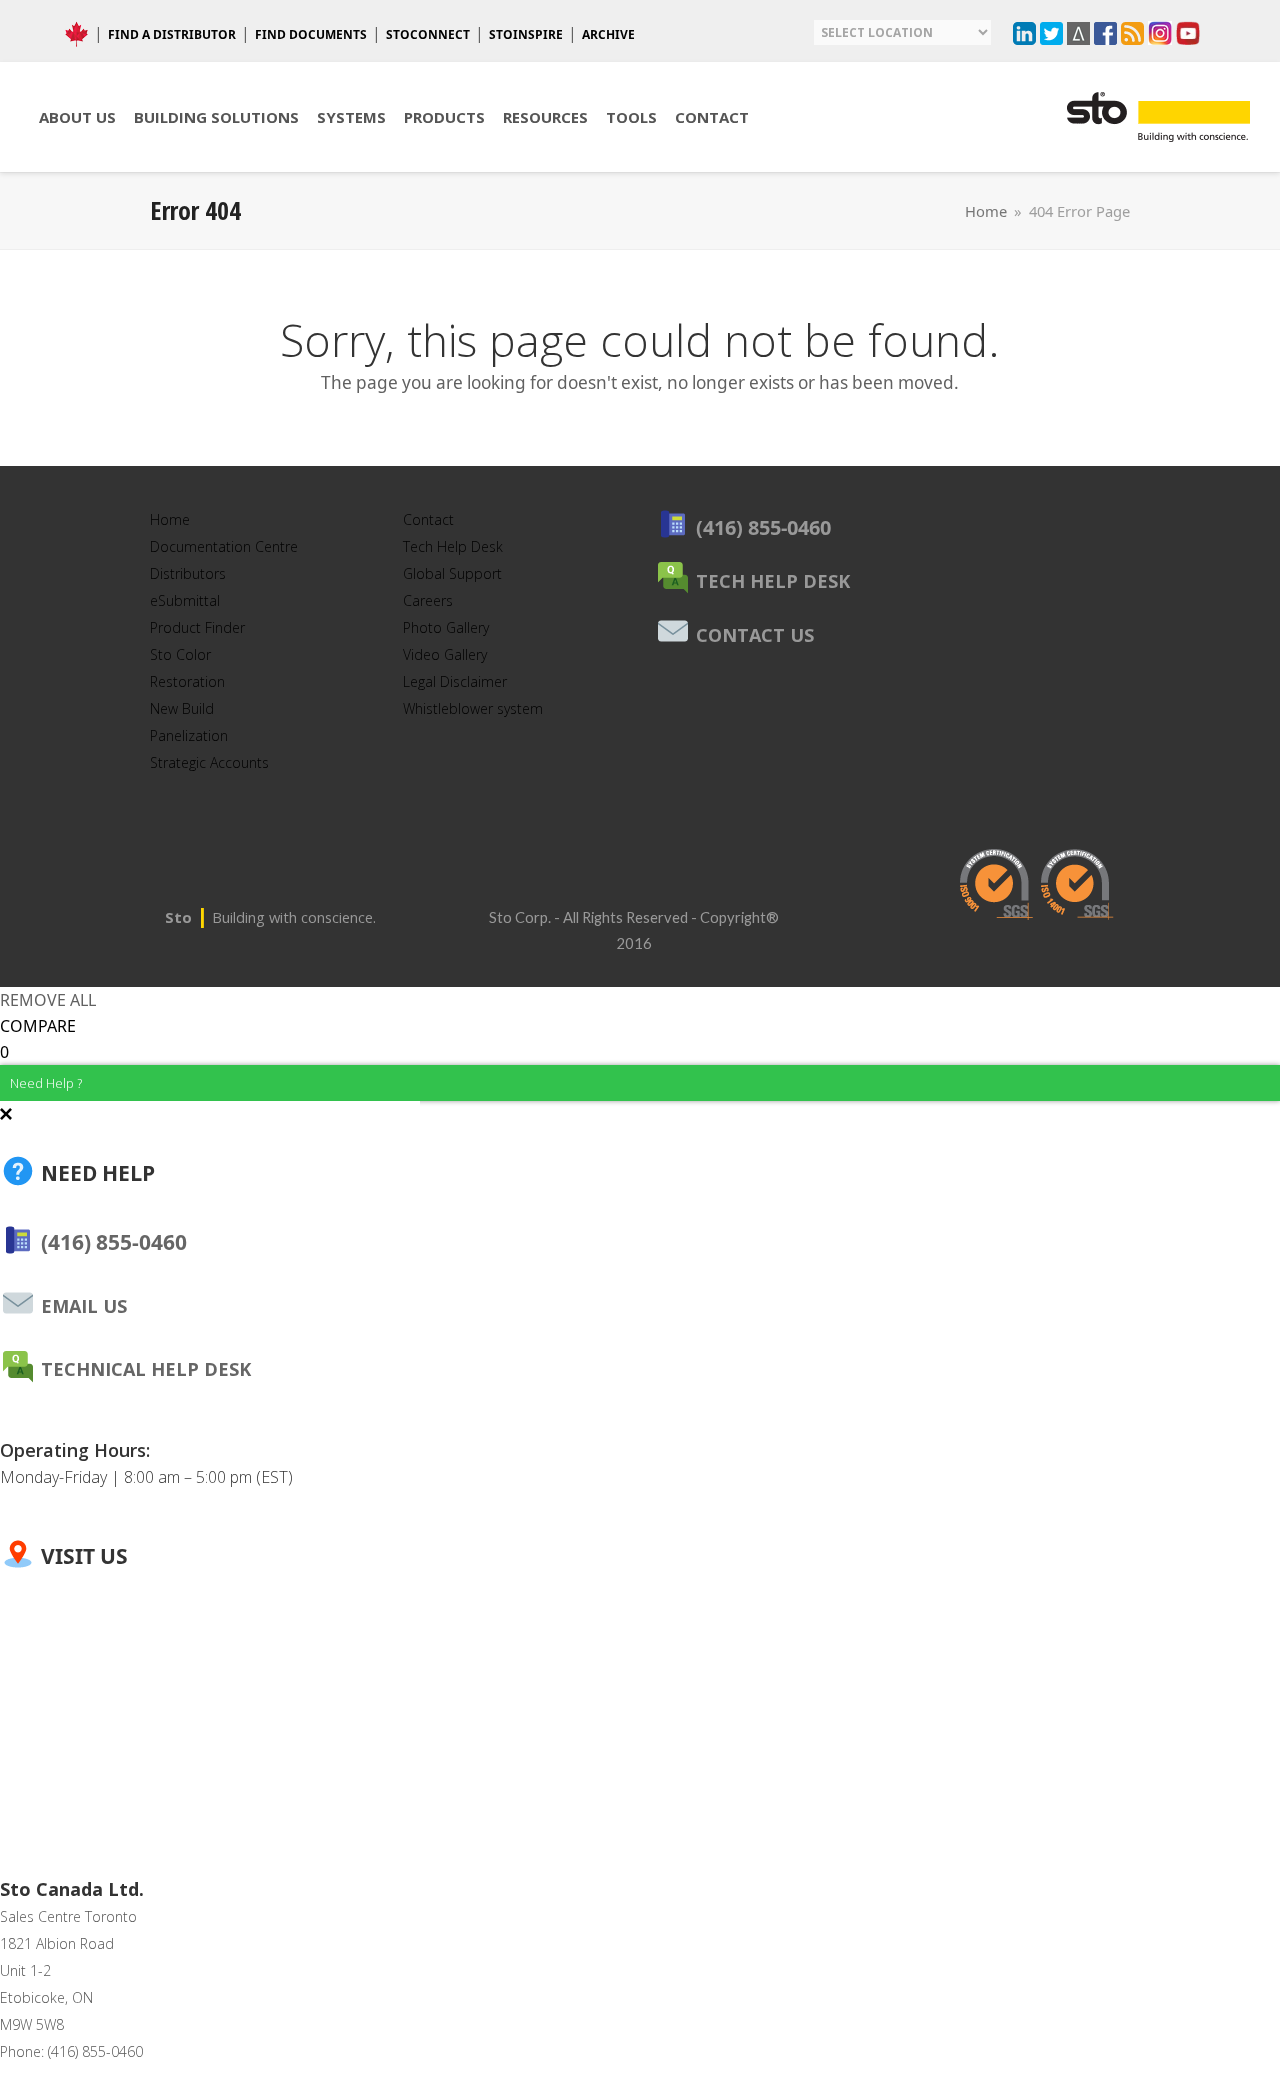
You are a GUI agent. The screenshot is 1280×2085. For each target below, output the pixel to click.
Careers (428, 600)
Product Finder (197, 627)
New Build (182, 708)
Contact (428, 519)
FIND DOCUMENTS (311, 34)
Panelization (189, 735)
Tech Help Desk (453, 546)
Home (170, 519)
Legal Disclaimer (455, 681)
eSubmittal (185, 600)
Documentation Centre (224, 546)
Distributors (188, 573)
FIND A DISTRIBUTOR (172, 34)
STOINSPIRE (526, 34)
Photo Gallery (446, 627)
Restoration (187, 681)
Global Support (452, 573)
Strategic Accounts (209, 762)
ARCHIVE (608, 34)
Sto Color (180, 654)
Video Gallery (445, 654)
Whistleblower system (473, 708)
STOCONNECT (428, 34)
